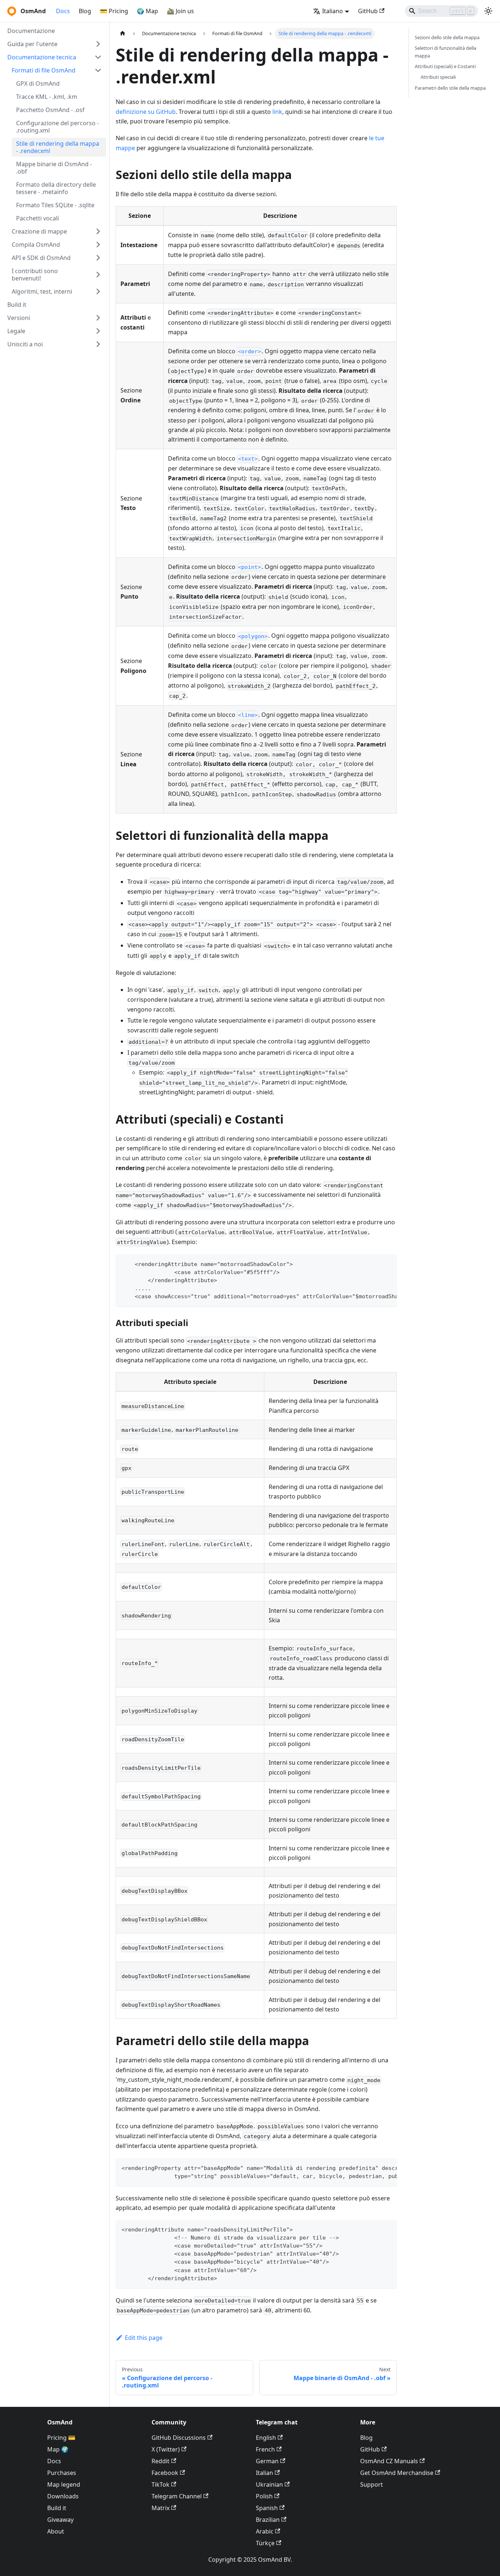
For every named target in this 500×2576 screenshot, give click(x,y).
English (266, 2438)
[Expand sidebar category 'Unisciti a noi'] (98, 344)
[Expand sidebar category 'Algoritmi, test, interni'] (98, 291)
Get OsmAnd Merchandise (397, 2473)
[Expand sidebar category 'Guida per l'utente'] (98, 44)
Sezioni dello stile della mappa (447, 37)
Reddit (161, 2461)
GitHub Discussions (179, 2438)
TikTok (161, 2484)
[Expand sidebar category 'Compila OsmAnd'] (98, 245)
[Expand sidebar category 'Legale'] (98, 331)
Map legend (64, 2484)
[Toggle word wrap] (374, 1263)
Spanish (267, 2508)
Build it (57, 2508)
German (267, 2461)
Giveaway (60, 2520)
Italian (264, 2473)
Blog (85, 11)
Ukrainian (269, 2484)
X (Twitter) (166, 2449)
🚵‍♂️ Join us (180, 11)
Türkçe (265, 2543)
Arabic (265, 2531)
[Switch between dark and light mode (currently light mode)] (488, 11)
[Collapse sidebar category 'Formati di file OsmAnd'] (98, 70)
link (277, 112)
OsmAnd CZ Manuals (389, 2461)
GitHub (368, 11)
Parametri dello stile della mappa (450, 88)
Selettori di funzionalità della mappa (445, 52)
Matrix (161, 2508)
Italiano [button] (333, 11)
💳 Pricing (114, 11)
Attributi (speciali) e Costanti (445, 66)
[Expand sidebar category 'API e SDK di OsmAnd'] (98, 258)
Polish (264, 2496)
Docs (63, 11)
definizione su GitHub (146, 112)
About (56, 2531)
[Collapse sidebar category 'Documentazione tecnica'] (98, 57)
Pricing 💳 (61, 2438)
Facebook (165, 2473)
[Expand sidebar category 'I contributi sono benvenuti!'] (98, 275)
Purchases (62, 2473)
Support (372, 2484)
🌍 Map (148, 11)
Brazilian (268, 2520)
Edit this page (144, 2338)
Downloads (63, 2496)
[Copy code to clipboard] (388, 1263)
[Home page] (123, 33)
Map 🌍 (58, 2449)
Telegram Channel (177, 2496)
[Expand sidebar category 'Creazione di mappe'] (98, 231)
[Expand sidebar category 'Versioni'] (98, 318)
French (265, 2449)
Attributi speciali (438, 77)
